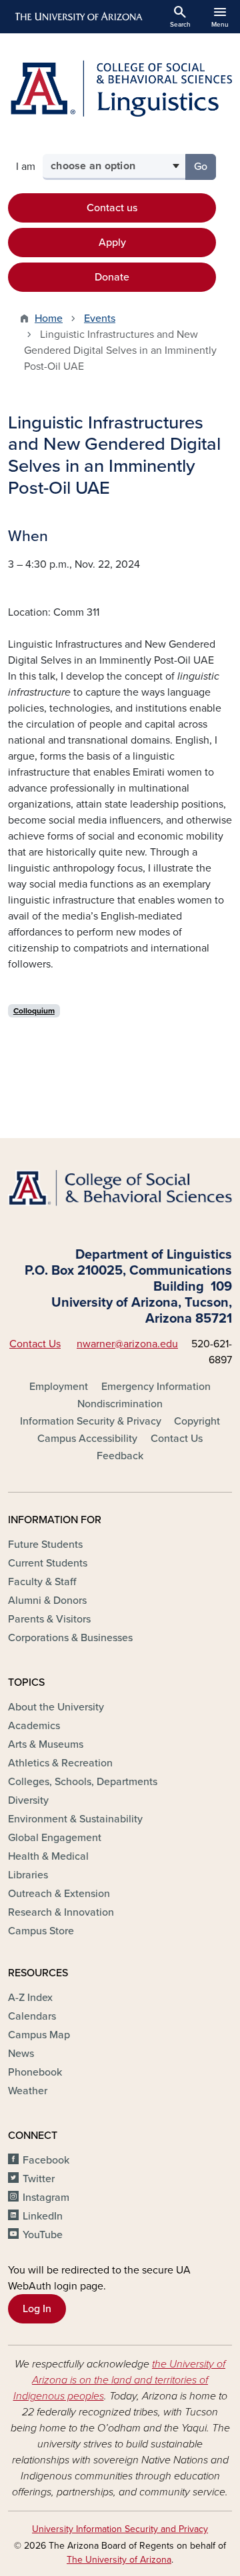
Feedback (120, 1456)
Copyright (197, 1421)
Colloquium (34, 1011)
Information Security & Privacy (91, 1421)
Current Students (48, 1563)
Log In (37, 2309)
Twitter (39, 2179)
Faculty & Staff (42, 1582)
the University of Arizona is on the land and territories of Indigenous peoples (120, 2380)
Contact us (112, 208)
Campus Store (41, 1931)
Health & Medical (48, 1856)
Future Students (45, 1545)
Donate (112, 277)
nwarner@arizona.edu (127, 1344)
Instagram (46, 2198)
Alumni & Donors (47, 1601)
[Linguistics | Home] (120, 88)
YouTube (43, 2235)
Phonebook (35, 2072)
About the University (56, 1707)
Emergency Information (156, 1387)
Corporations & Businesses (70, 1638)
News (21, 2054)
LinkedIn (43, 2216)
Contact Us (35, 1344)
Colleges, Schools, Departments (83, 1782)
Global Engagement (55, 1838)
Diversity (28, 1800)
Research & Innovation (61, 1912)
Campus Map (39, 2035)
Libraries (28, 1875)
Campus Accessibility (87, 1439)
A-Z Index (30, 1998)
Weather (28, 2091)
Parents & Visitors (49, 1619)
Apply (112, 243)
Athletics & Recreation (60, 1763)
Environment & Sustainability (75, 1819)
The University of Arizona (119, 2560)
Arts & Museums (46, 1744)
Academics (34, 1726)
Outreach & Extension (59, 1894)
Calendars (32, 2016)
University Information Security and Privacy (120, 2529)
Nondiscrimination (120, 1404)
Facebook (46, 2160)
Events (100, 319)
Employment (59, 1387)
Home (49, 319)
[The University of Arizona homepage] (78, 17)
